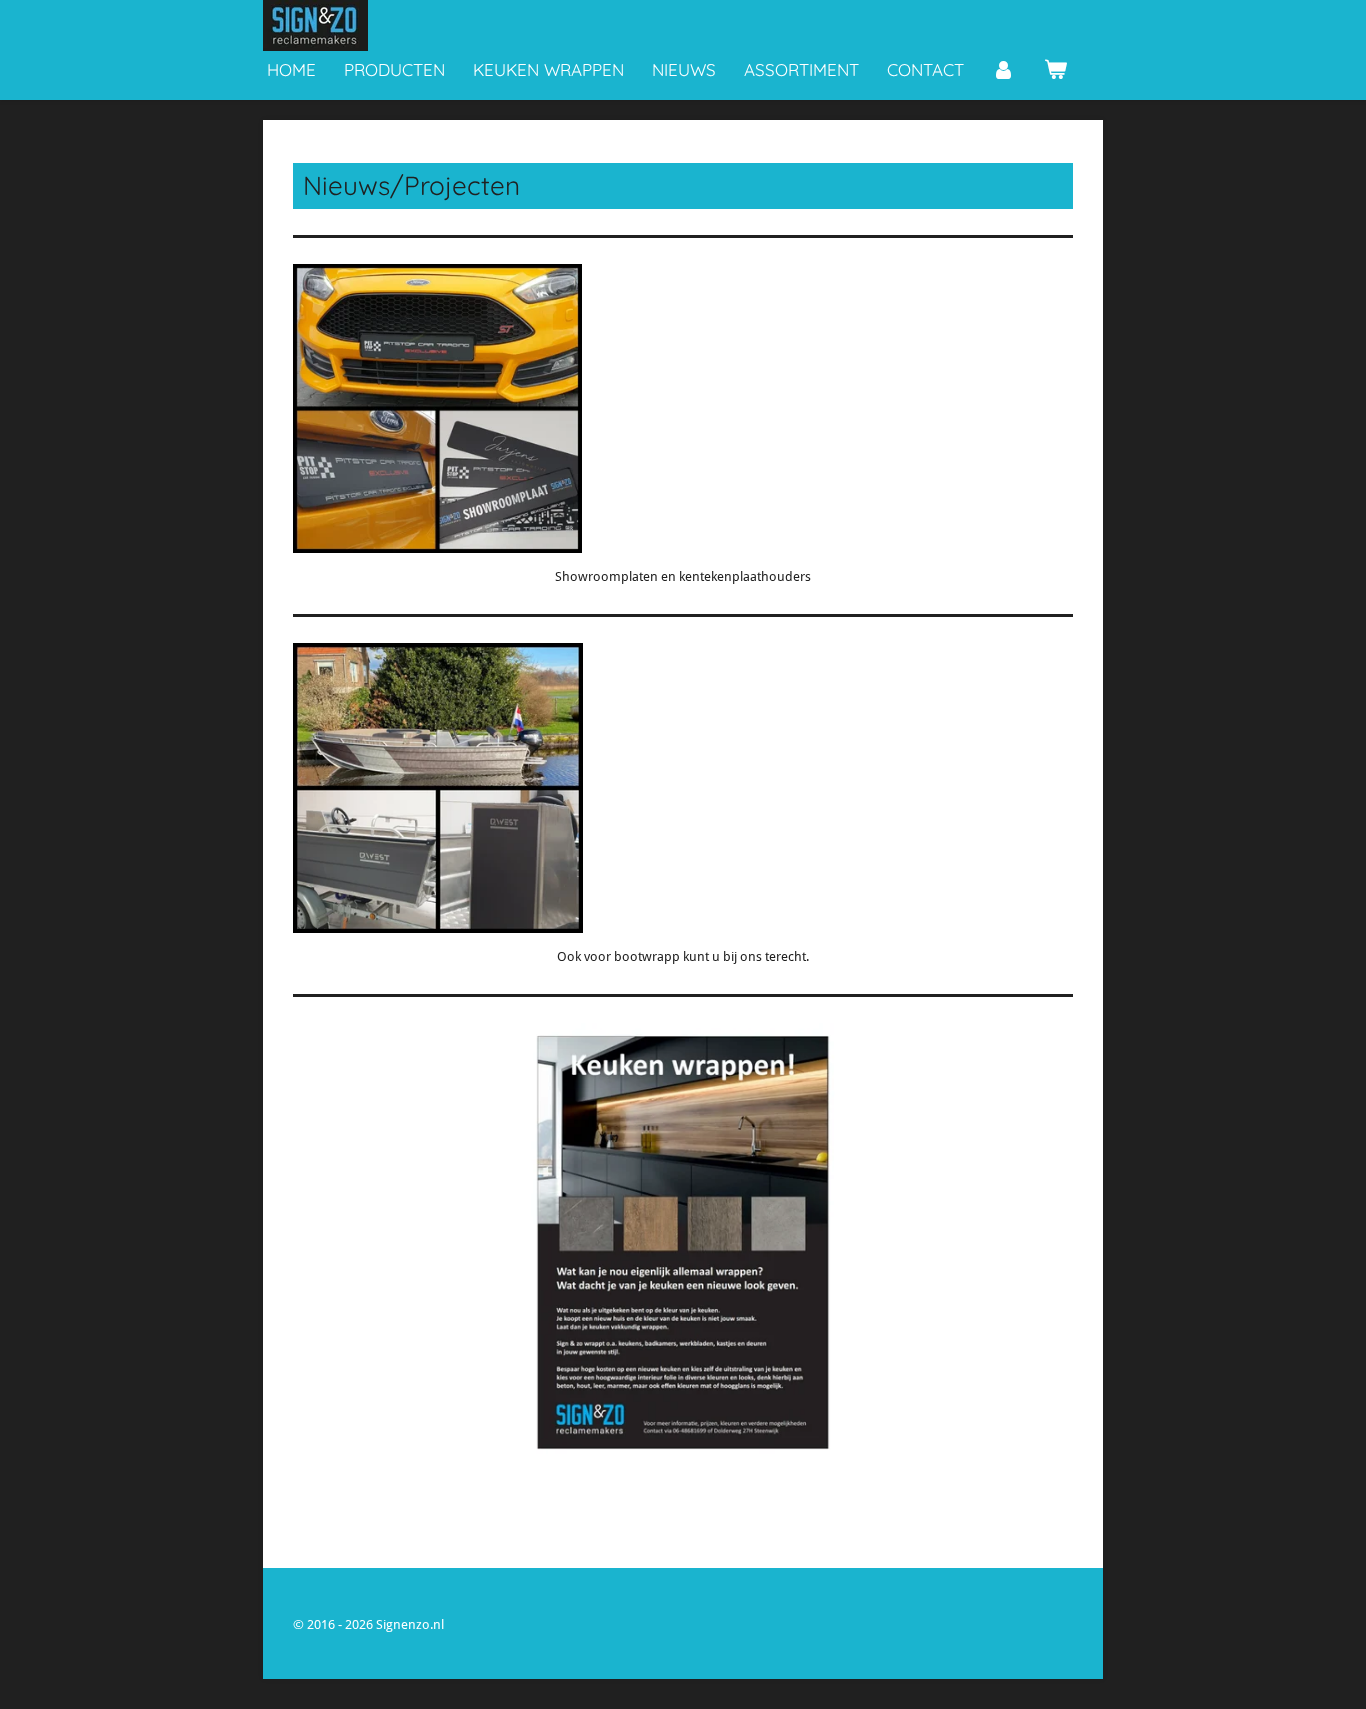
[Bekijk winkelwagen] (1056, 70)
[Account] (1004, 70)
